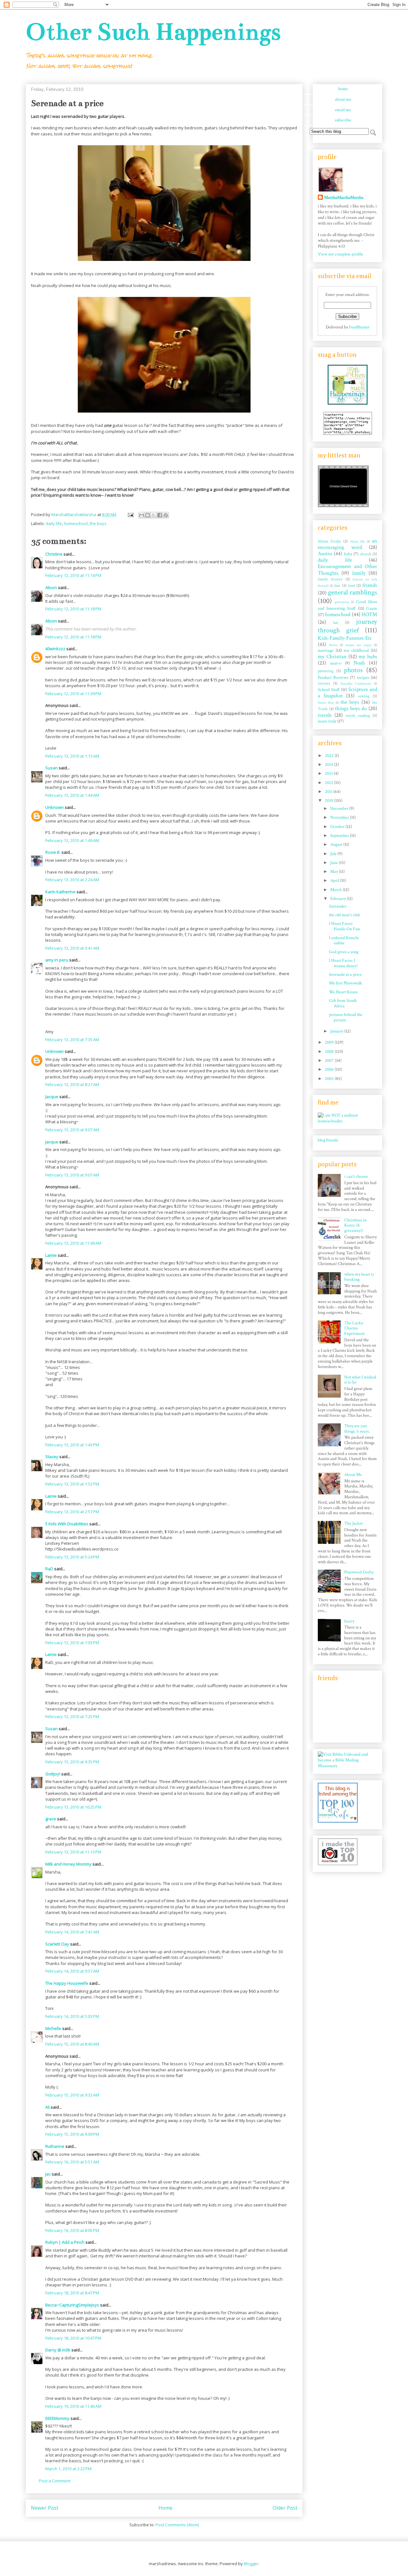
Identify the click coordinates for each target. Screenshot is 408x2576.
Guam (372, 608)
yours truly (327, 721)
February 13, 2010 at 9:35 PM (72, 1762)
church (366, 554)
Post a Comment (55, 2481)
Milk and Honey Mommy (68, 1864)
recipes (363, 678)
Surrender (338, 906)
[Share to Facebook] (160, 515)
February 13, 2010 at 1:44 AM (72, 795)
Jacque (52, 1097)
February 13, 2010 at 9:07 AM (72, 1130)
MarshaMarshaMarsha (344, 198)
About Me (357, 541)
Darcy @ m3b (58, 2350)
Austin (325, 554)
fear (337, 586)
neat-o (336, 663)
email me (343, 110)
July (334, 854)
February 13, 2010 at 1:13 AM (72, 756)
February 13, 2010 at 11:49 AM (73, 1243)
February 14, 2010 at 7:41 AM (72, 1932)
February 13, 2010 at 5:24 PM (72, 1557)
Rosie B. (53, 852)
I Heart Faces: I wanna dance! (343, 963)
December (340, 809)
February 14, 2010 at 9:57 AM (72, 1971)
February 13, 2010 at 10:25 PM (73, 1807)
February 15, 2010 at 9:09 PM (72, 2134)
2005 (330, 1079)
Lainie (51, 1255)
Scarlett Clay (57, 1944)
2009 (330, 1042)
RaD (49, 1569)
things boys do (351, 709)
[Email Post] (130, 514)
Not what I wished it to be (360, 1380)
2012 (329, 783)
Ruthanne (55, 2146)
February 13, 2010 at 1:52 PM (72, 1484)
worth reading (358, 716)
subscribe (343, 120)
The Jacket (353, 1523)
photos (353, 670)
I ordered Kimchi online (344, 941)
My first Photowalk (346, 983)
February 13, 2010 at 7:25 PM (72, 1716)
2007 (330, 1061)
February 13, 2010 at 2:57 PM (72, 1512)
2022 (330, 756)
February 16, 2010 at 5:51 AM (72, 2162)
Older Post (285, 2508)
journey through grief (347, 626)
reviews (324, 683)
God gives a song (344, 952)
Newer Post (45, 2508)
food (351, 586)
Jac (48, 2174)
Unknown (55, 807)
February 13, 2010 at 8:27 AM (72, 1084)
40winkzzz (55, 649)
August (337, 845)
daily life (54, 523)
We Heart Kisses (343, 992)
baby (348, 554)
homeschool (76, 523)
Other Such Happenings (153, 32)
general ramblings (353, 592)
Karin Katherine (60, 892)
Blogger (251, 2564)
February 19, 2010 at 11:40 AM (73, 2406)
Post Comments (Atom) (177, 2525)
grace (51, 1819)
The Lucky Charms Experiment (354, 1328)
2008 (330, 1052)
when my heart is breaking (359, 1277)
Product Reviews (333, 678)
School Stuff (329, 690)
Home (165, 2508)
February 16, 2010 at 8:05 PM (72, 2230)
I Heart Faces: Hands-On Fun (344, 926)
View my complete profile (340, 254)
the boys (98, 523)
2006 (330, 1069)
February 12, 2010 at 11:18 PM (73, 609)
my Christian (332, 657)
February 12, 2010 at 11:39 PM (73, 694)
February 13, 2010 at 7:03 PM (72, 1643)
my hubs (368, 657)
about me (343, 99)
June (335, 863)
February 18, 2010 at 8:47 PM (72, 2293)
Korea (333, 645)
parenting (326, 671)
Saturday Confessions (356, 684)
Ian (336, 622)
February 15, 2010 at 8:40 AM (72, 2044)
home (343, 89)
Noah (359, 663)
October (338, 827)
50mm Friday (329, 541)
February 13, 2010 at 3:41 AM (72, 948)
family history (330, 579)
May (335, 872)
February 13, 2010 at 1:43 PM (72, 1445)
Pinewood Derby (359, 1572)
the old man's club (345, 915)
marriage (326, 651)
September (340, 836)
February (339, 899)
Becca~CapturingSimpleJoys (72, 2305)
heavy (349, 1621)
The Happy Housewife (67, 1983)
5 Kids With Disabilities (67, 1524)
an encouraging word (347, 544)
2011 (329, 792)
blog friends (328, 1140)
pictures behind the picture (346, 1017)
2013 (329, 774)
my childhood (356, 651)
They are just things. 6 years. (357, 1429)
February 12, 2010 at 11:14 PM (73, 575)
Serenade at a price (345, 975)
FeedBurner (359, 327)
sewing (364, 696)
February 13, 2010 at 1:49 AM (72, 840)
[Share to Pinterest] (166, 515)
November (340, 817)
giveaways (342, 602)
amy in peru (57, 960)
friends (370, 585)
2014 (329, 765)
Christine (54, 554)
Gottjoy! (53, 1774)
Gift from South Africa (343, 1003)
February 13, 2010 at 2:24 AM (72, 880)
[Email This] (142, 515)
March (336, 890)
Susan (51, 768)
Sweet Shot (326, 703)
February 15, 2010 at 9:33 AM (72, 2095)
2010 (329, 801)
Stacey (52, 1457)
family (359, 573)
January (337, 1031)
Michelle (53, 2028)
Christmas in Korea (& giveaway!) (355, 1226)
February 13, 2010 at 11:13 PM (73, 1852)
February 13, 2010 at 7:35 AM (72, 1040)
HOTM (369, 615)
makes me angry (359, 645)
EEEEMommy (57, 2418)
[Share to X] (154, 515)
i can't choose (356, 1176)
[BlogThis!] (148, 515)
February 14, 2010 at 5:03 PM (72, 2016)
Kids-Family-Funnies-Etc (345, 638)
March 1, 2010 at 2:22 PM (68, 2469)
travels (325, 715)
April (335, 881)
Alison (51, 587)
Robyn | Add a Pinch (65, 2242)
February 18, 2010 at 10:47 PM (73, 2338)
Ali (47, 2107)
